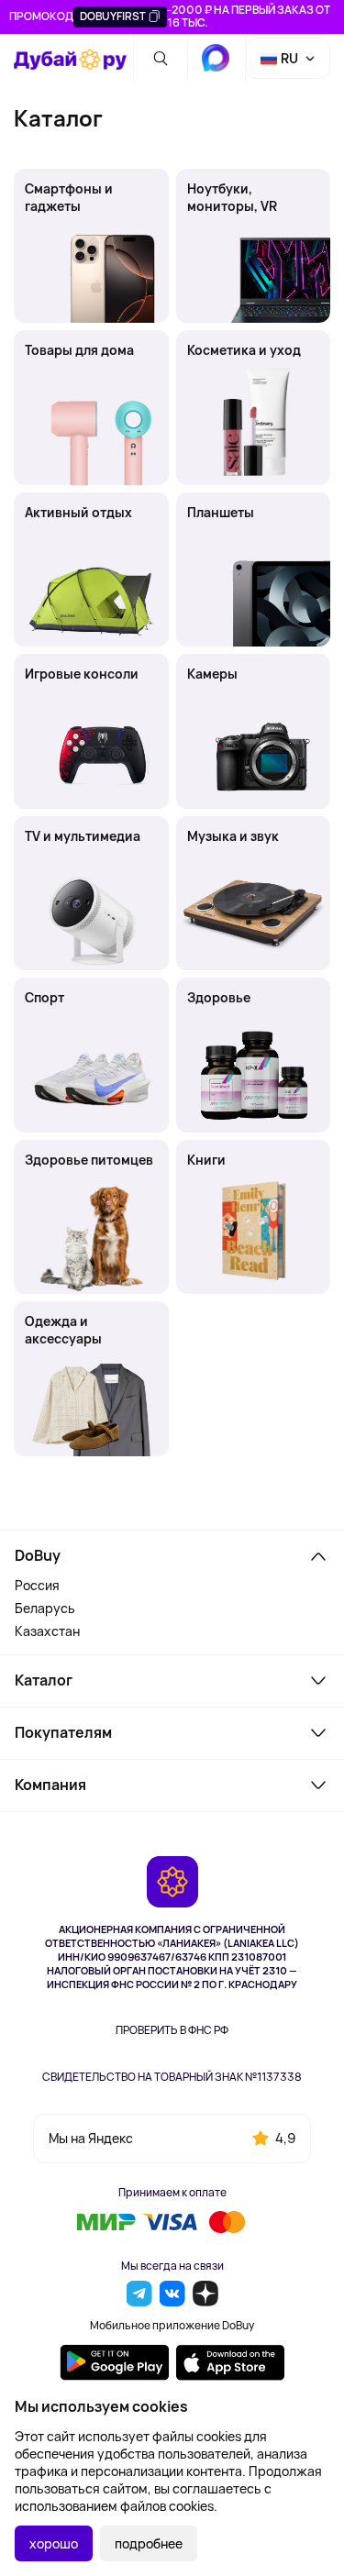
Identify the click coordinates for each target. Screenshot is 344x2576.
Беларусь (45, 1608)
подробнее (149, 2543)
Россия (37, 1585)
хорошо (54, 2543)
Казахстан (47, 1631)
